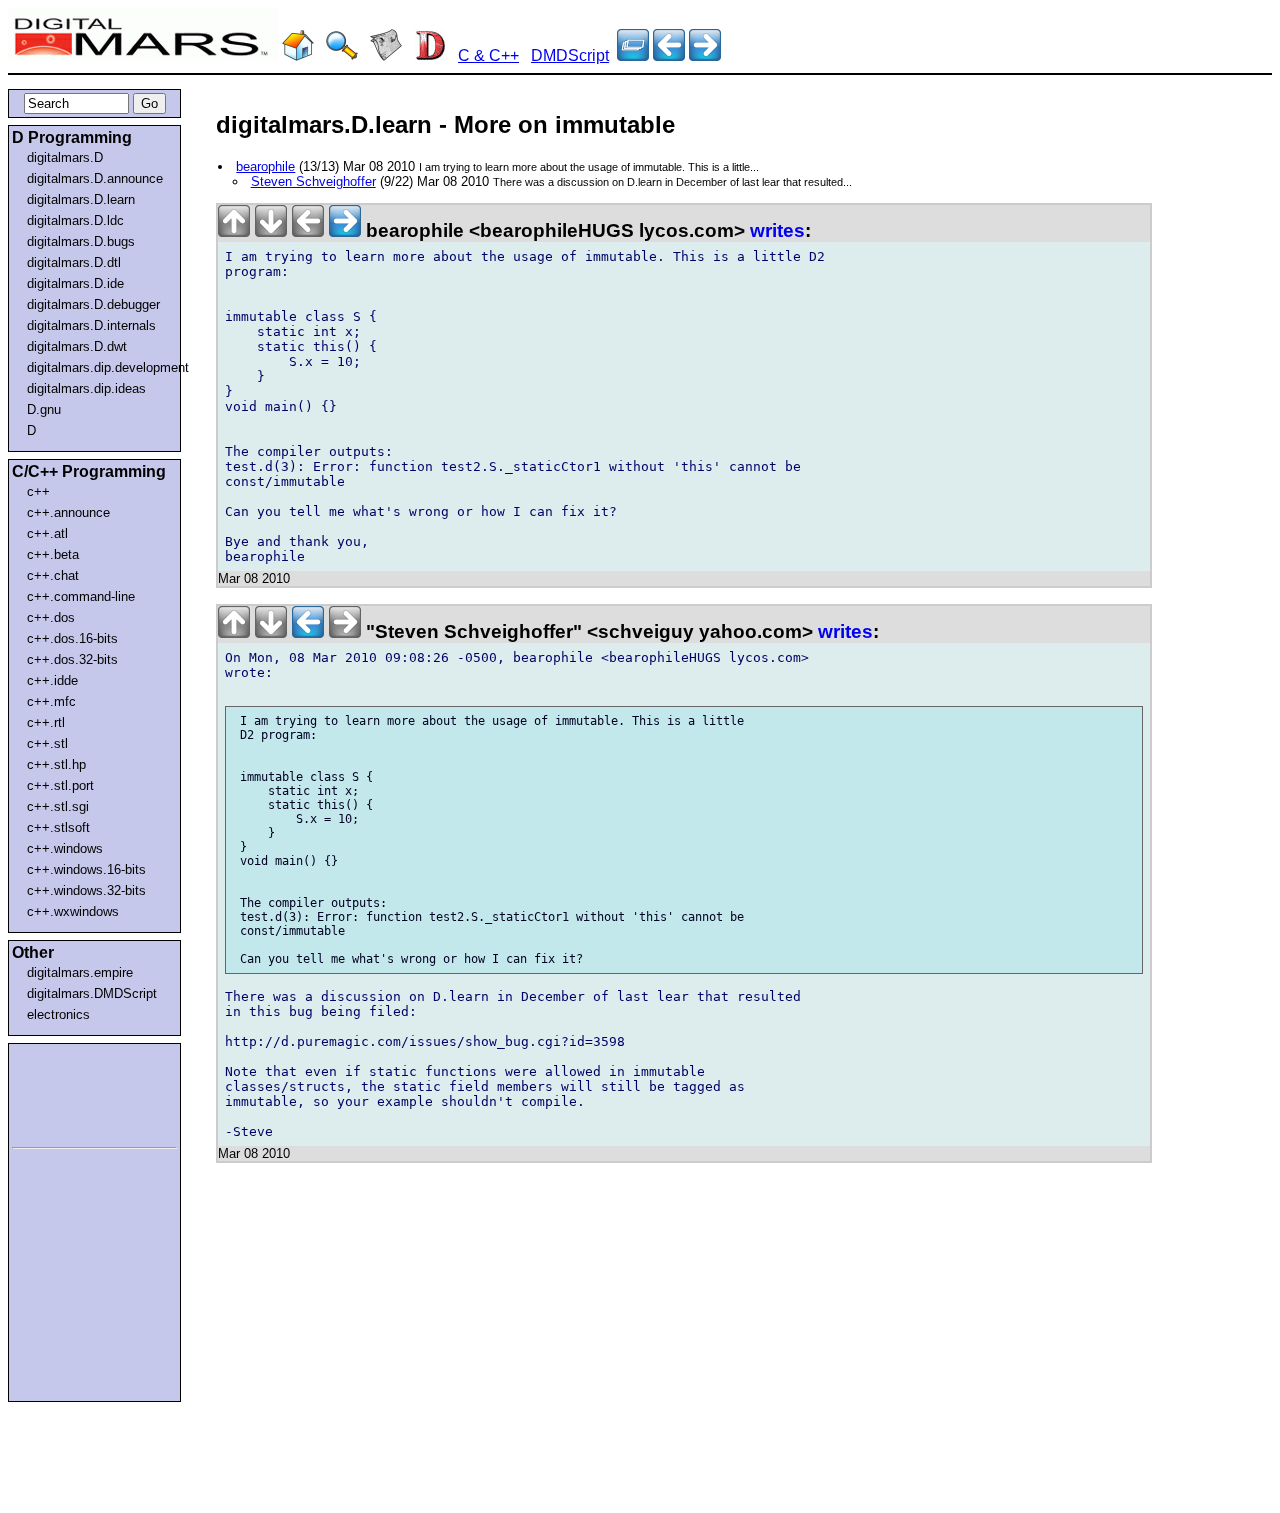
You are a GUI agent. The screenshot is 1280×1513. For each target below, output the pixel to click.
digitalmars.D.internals (91, 325)
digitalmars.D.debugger (93, 304)
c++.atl (47, 533)
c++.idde (52, 680)
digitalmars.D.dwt (77, 346)
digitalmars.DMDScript (92, 993)
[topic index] (633, 55)
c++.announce (68, 512)
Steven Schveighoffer (313, 181)
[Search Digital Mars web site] (342, 55)
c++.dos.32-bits (72, 659)
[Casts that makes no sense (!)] (669, 55)
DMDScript (570, 55)
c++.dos (51, 617)
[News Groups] (386, 55)
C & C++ (488, 55)
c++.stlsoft (58, 827)
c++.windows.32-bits (86, 890)
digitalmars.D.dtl (74, 262)
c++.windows (65, 848)
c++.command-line (81, 596)
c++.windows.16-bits (86, 869)
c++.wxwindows (73, 911)
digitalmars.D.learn (81, 199)
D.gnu (44, 409)
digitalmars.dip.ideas (86, 388)
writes (777, 230)
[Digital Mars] (298, 55)
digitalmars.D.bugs (81, 241)
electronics (58, 1014)
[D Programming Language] (430, 55)
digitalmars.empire (80, 972)
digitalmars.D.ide (75, 283)
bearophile (265, 166)
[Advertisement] (72, 1092)
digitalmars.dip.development (98, 367)
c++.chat (53, 575)
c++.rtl (46, 722)
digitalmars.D (65, 157)
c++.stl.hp (56, 764)
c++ (38, 491)
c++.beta (53, 554)
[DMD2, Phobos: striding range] (705, 55)
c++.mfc (51, 701)
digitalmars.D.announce (95, 178)
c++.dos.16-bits (72, 638)
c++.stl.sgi (58, 806)
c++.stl (47, 743)
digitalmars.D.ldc (75, 220)
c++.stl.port (60, 785)
